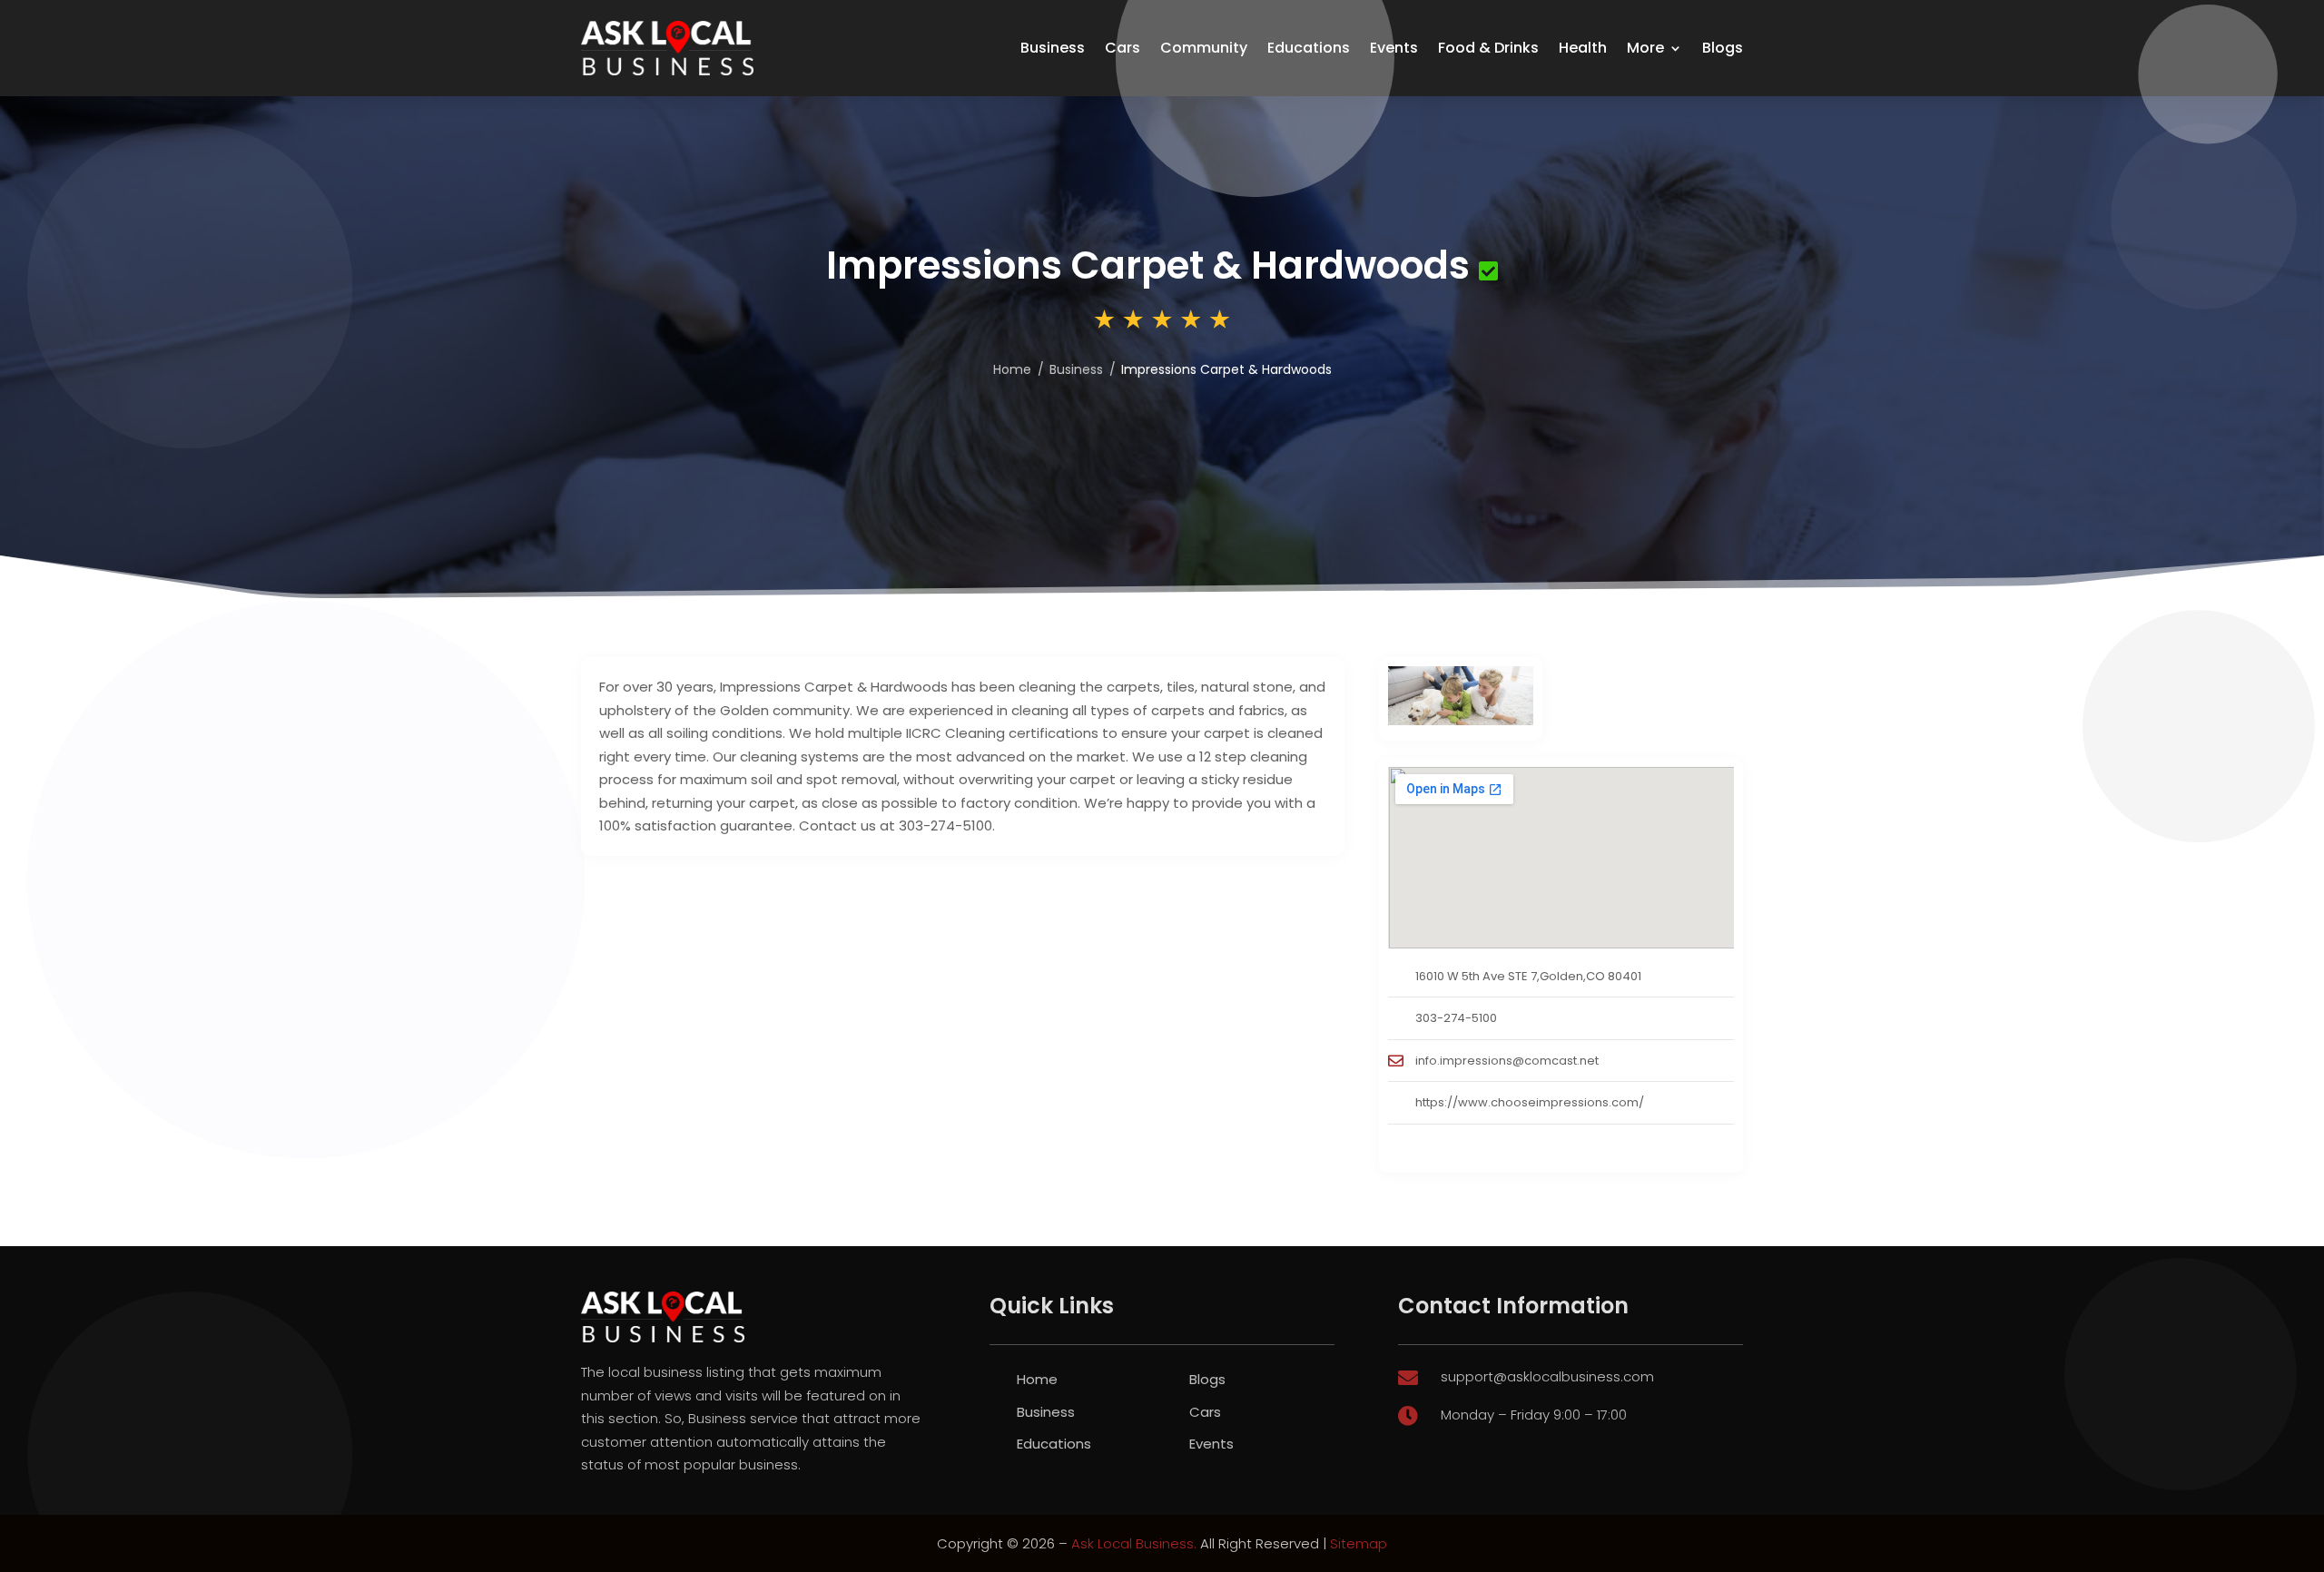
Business (1053, 48)
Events (1394, 48)
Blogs (1723, 48)
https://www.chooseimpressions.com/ (1530, 1102)
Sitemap (1359, 1543)
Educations (1309, 48)
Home (1037, 1379)
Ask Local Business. (1134, 1543)
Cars (1123, 48)
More (1645, 48)
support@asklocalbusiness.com (1547, 1376)
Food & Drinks (1488, 48)
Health (1583, 48)
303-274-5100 (1456, 1018)
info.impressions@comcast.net (1507, 1061)
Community (1204, 48)
